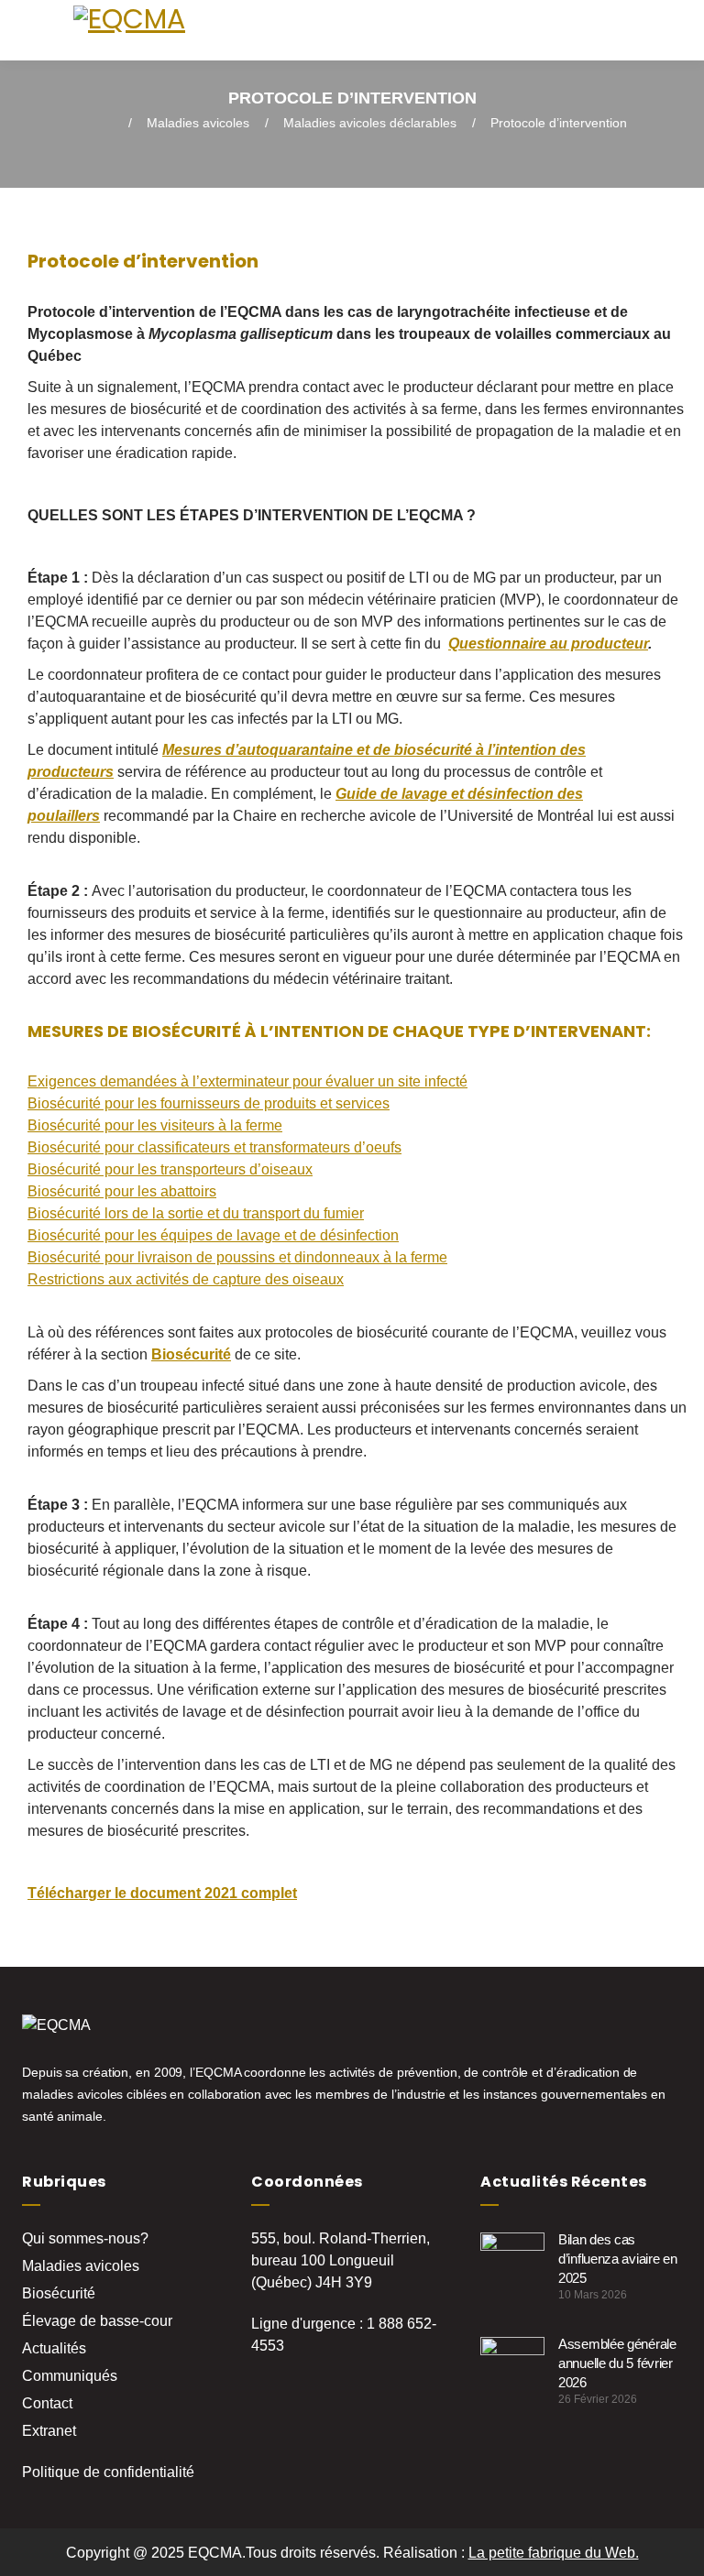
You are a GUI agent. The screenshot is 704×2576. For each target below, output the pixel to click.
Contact (47, 2403)
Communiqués (70, 2376)
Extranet (49, 2431)
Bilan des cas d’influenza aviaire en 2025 (617, 2259)
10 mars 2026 (593, 2295)
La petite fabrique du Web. (554, 2553)
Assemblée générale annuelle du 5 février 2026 (617, 2363)
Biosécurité (59, 2293)
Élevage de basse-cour (97, 2321)
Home (95, 123)
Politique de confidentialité (108, 2472)
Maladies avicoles (198, 123)
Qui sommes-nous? (85, 2238)
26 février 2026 (598, 2399)
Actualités (54, 2348)
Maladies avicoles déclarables (370, 123)
